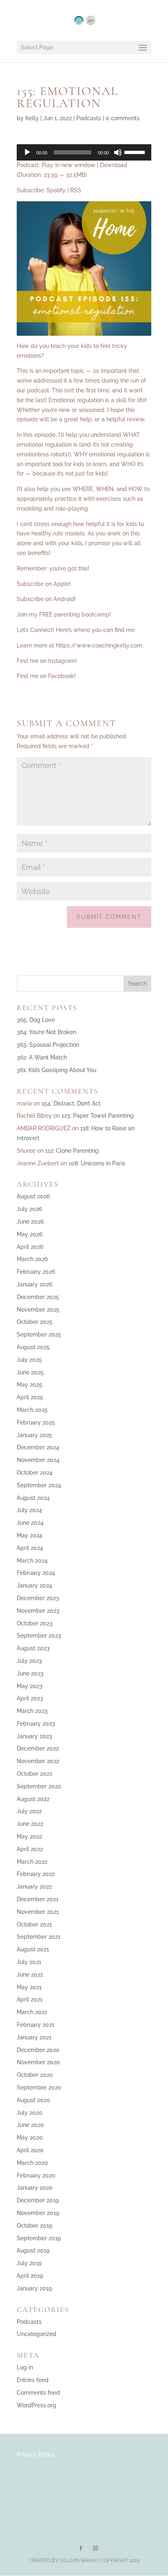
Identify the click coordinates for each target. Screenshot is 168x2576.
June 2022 (30, 1824)
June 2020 (30, 2125)
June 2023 (30, 1673)
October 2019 (34, 2226)
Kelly (32, 118)
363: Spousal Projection (48, 1045)
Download (114, 165)
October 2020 (35, 2075)
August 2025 (33, 1347)
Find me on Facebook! (46, 676)
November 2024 (38, 1460)
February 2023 (36, 1724)
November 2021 (38, 1912)
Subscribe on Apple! (44, 584)
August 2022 (33, 1799)
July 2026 (29, 1209)
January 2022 (34, 1887)
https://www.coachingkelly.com (99, 645)
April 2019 (30, 2276)
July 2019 (29, 2263)
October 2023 (35, 1623)
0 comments (123, 118)
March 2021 (32, 2012)
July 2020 (30, 2113)
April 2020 (30, 2150)
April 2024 (30, 1548)
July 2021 (29, 1962)
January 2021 (34, 2037)
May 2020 (30, 2138)
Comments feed (38, 2393)
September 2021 (39, 1937)
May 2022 (29, 1836)
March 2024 (32, 1561)
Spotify (56, 190)
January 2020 (35, 2188)
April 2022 (30, 1849)
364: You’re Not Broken (46, 1032)
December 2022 (38, 1748)
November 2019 (38, 2213)
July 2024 (29, 1510)
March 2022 (32, 1862)
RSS (76, 190)
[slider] (136, 152)
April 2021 (30, 1999)
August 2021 (33, 1949)
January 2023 (34, 1736)
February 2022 (36, 1874)
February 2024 (36, 1573)
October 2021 (34, 1924)
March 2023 (32, 1711)
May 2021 (29, 1987)
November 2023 (38, 1611)
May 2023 (30, 1686)
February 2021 (35, 2025)
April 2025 (30, 1397)
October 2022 (34, 1774)
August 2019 (33, 2250)
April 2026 (30, 1247)
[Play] (27, 152)
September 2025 (39, 1334)
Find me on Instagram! (47, 661)
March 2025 (32, 1410)
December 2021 (38, 1899)
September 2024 (39, 1485)
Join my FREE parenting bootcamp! (64, 614)
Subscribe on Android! (46, 599)
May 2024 (30, 1535)
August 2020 (33, 2100)
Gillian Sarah (78, 2561)
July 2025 (29, 1360)
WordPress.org (36, 2405)
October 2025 (35, 1322)
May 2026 (30, 1234)
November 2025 (38, 1310)
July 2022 (29, 1811)
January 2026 (34, 1284)
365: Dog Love (36, 1020)
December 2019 (38, 2200)
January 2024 (34, 1585)
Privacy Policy (36, 2455)
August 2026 (33, 1196)
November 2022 (38, 1761)
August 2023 (33, 1648)
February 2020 (36, 2175)
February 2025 (36, 1422)
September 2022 (39, 1786)
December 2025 (38, 1297)
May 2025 (30, 1385)
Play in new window (69, 165)
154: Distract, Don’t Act (71, 1103)
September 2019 (39, 2238)
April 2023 (30, 1698)
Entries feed (33, 2380)
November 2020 (38, 2062)
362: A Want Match (42, 1057)
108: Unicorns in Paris (97, 1163)
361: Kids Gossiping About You (56, 1070)
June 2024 (30, 1523)
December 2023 (38, 1598)
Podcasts (89, 118)
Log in (25, 2367)
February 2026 (36, 1272)
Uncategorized (36, 2334)
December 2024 (38, 1447)
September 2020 (39, 2087)
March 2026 (32, 1259)
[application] (84, 152)
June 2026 (30, 1222)
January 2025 (34, 1435)
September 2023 (39, 1636)
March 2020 (32, 2163)
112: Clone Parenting (72, 1151)
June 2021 (30, 1975)
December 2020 (38, 2050)
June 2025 (30, 1372)
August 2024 (33, 1498)
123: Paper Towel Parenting (98, 1116)
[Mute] (118, 152)
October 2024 (35, 1473)
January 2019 (34, 2288)
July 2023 (29, 1661)
